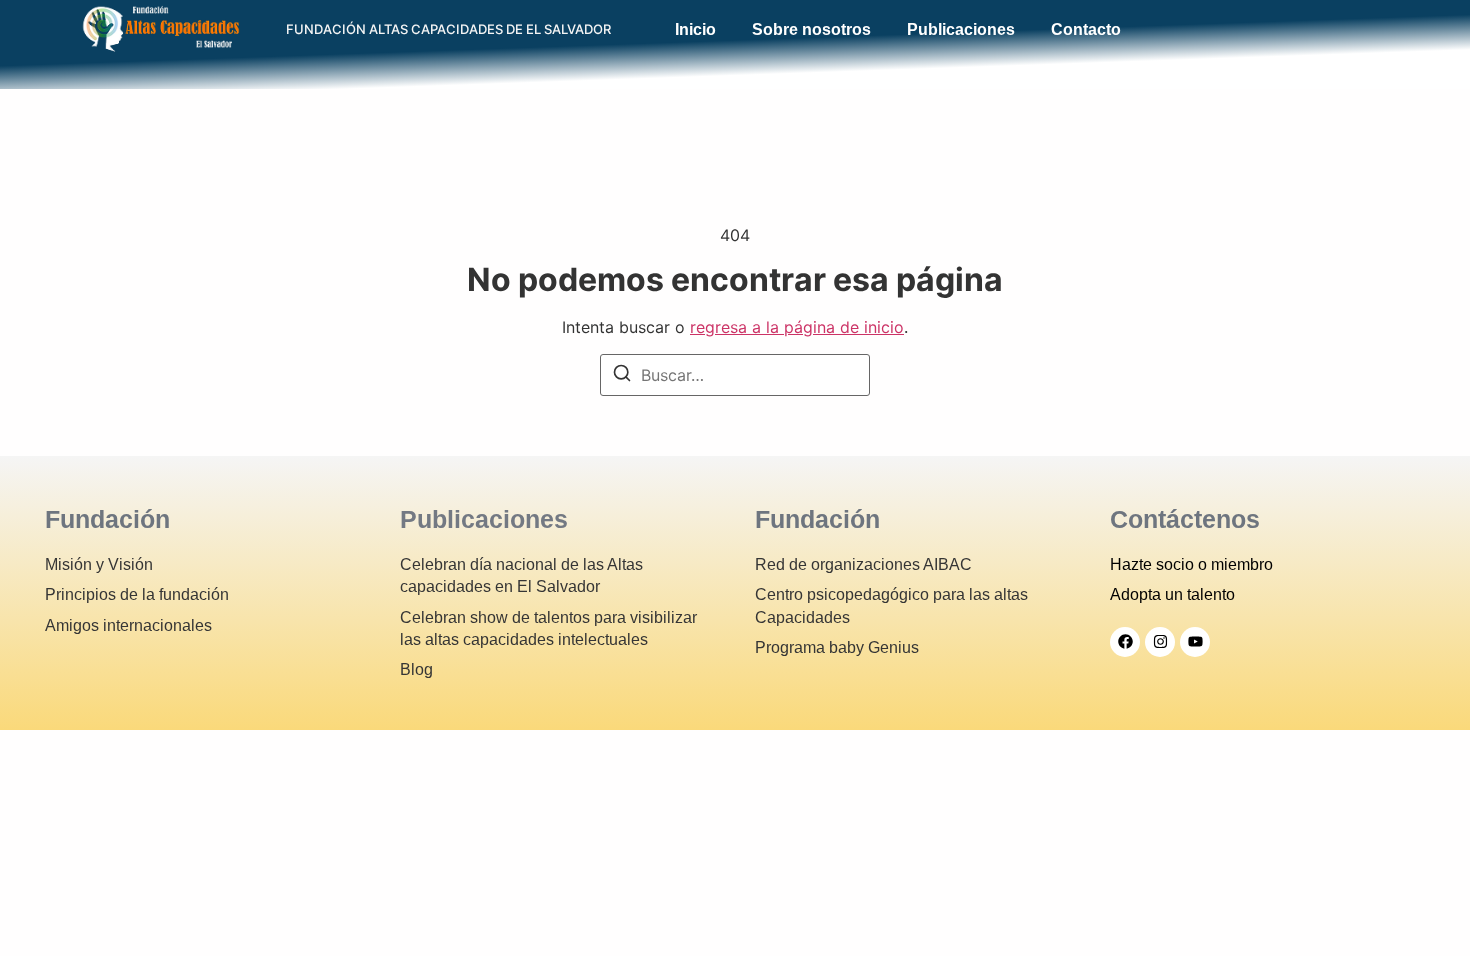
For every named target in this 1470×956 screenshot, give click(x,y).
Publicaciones (961, 30)
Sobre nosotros (811, 30)
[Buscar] (622, 376)
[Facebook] (1125, 642)
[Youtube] (1195, 642)
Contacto (1086, 30)
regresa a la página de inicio (797, 327)
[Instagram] (1160, 642)
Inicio (695, 30)
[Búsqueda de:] (735, 375)
